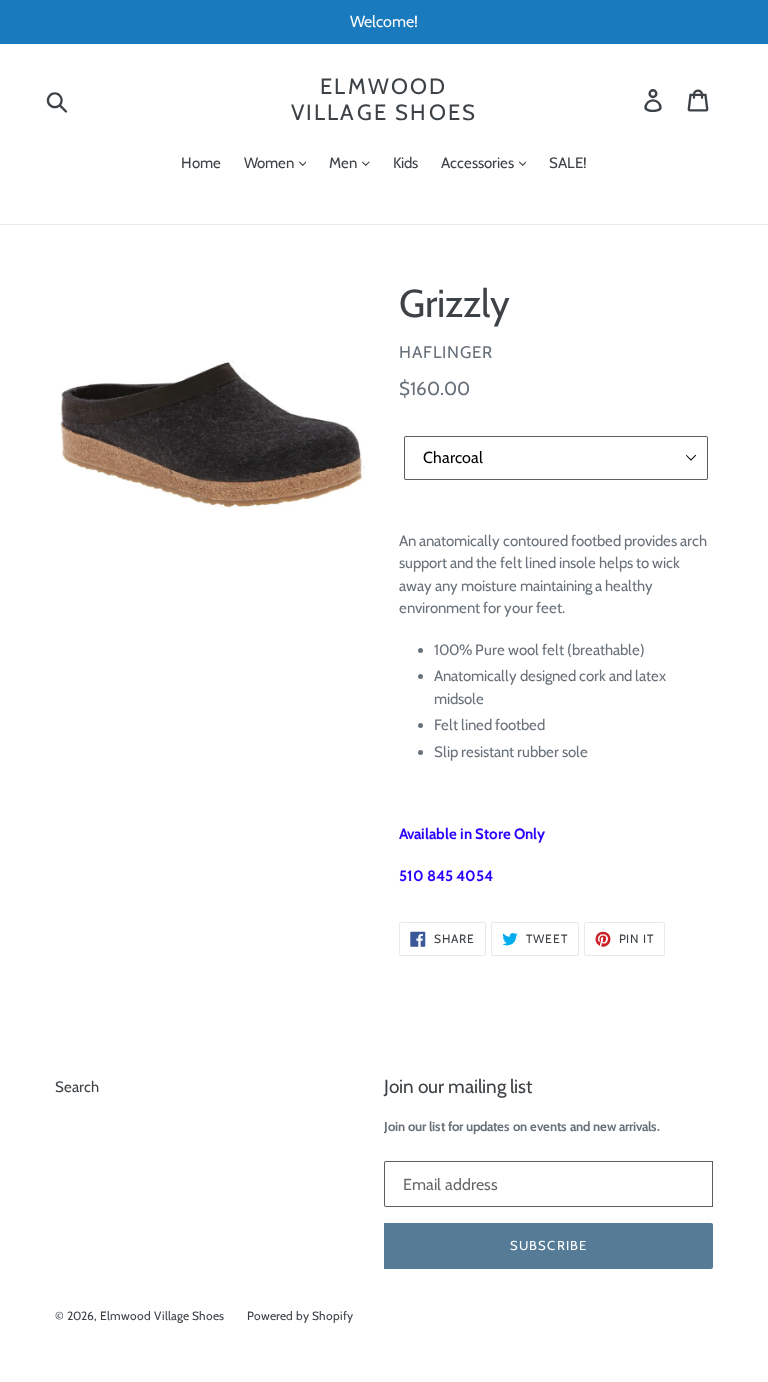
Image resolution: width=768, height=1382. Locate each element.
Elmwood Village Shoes (384, 100)
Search (77, 1087)
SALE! (568, 163)
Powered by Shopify (300, 1315)
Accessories (479, 163)
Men (344, 163)
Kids (405, 163)
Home (201, 163)
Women (270, 163)
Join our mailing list (458, 1087)
